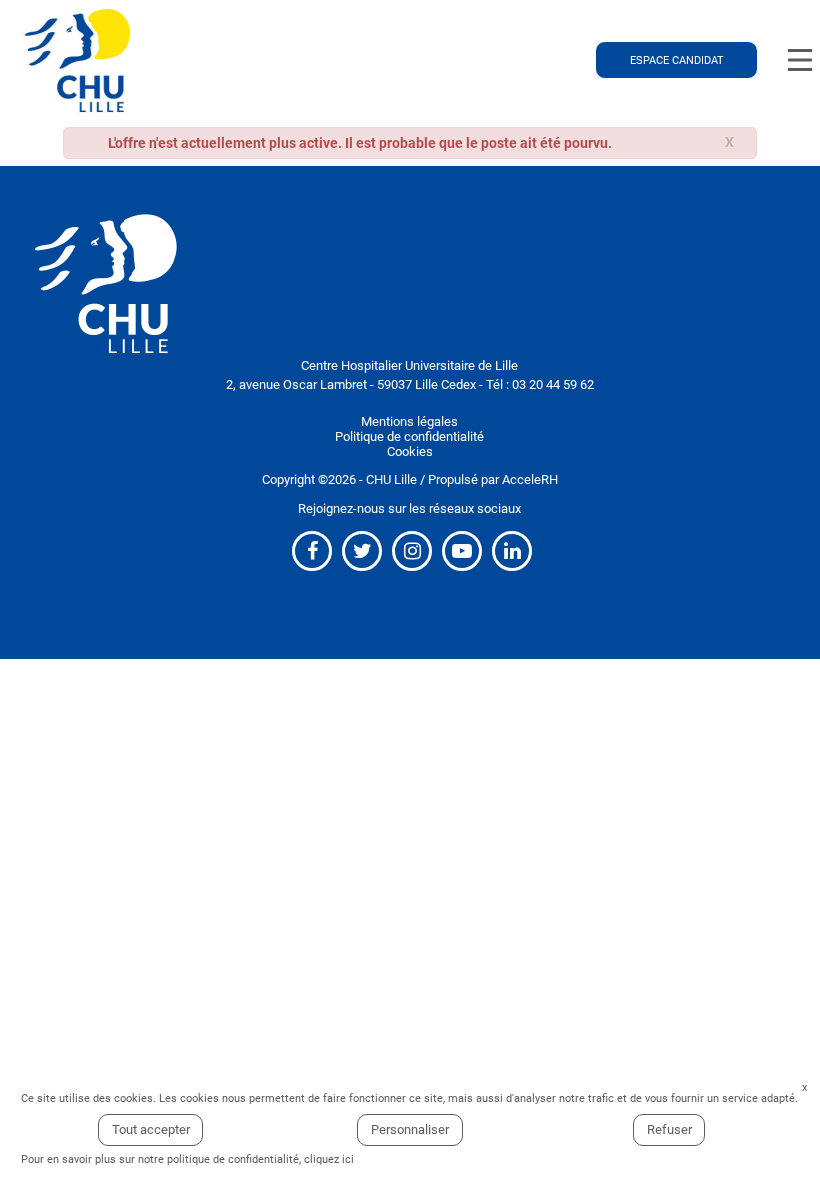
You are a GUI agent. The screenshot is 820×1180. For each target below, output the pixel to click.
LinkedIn (512, 551)
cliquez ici (329, 1159)
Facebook (312, 551)
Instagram (412, 551)
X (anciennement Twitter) (362, 551)
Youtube (462, 551)
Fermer (804, 1088)
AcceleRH (530, 479)
